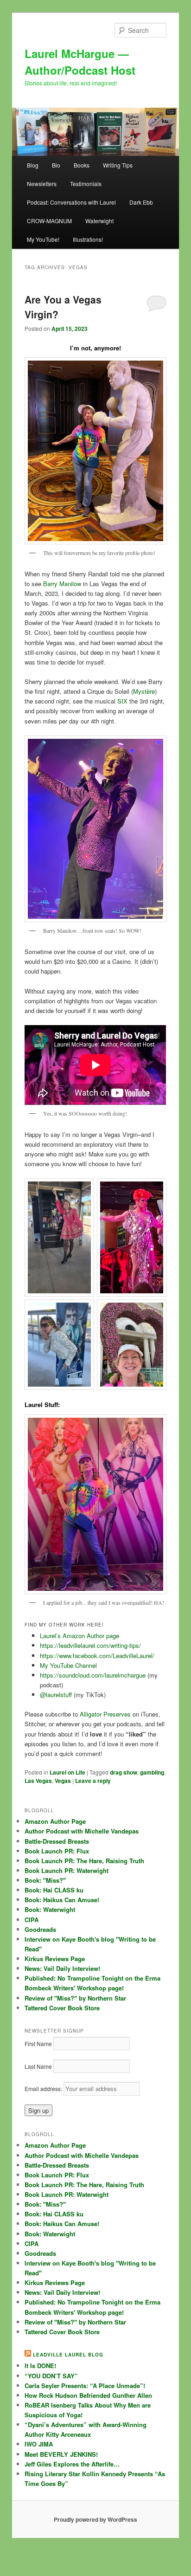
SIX (122, 701)
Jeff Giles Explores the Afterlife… (72, 2464)
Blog (33, 165)
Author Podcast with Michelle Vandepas (82, 1831)
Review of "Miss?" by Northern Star (75, 1998)
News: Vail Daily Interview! (62, 1968)
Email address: (44, 2089)
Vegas (63, 1781)
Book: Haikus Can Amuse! (62, 1900)
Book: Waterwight (50, 1909)
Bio (56, 165)
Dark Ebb (141, 202)
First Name (38, 2043)
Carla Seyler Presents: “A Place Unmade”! (85, 2386)
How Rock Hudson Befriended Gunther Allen (88, 2395)
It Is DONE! (40, 2366)
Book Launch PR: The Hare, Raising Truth (84, 1861)
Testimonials (86, 184)
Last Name (38, 2066)
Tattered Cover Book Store (62, 2008)
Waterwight (99, 221)
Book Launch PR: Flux (57, 1851)
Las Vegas (38, 1781)
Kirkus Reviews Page (55, 1959)
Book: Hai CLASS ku (54, 1890)
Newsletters (42, 184)
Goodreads (40, 1929)
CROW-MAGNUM (49, 221)
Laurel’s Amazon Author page (80, 1636)
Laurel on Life (67, 1772)
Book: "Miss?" (45, 1880)
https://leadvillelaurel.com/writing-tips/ (90, 1645)
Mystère (144, 691)
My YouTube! (43, 239)
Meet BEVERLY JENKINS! (61, 2454)
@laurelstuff (57, 1695)
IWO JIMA (39, 2444)
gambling (152, 1772)
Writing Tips (118, 165)
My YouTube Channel (68, 1665)
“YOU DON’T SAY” (51, 2376)
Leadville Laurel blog (68, 2355)
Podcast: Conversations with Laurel (71, 202)
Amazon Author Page (55, 1821)
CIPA (32, 1920)
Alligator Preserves (105, 1714)
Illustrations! (88, 239)
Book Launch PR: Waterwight (67, 1870)
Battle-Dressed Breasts (57, 1841)
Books (82, 165)
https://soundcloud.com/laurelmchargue (93, 1675)
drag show (124, 1772)
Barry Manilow (62, 584)
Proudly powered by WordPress (95, 2519)
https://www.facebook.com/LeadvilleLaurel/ (97, 1656)
